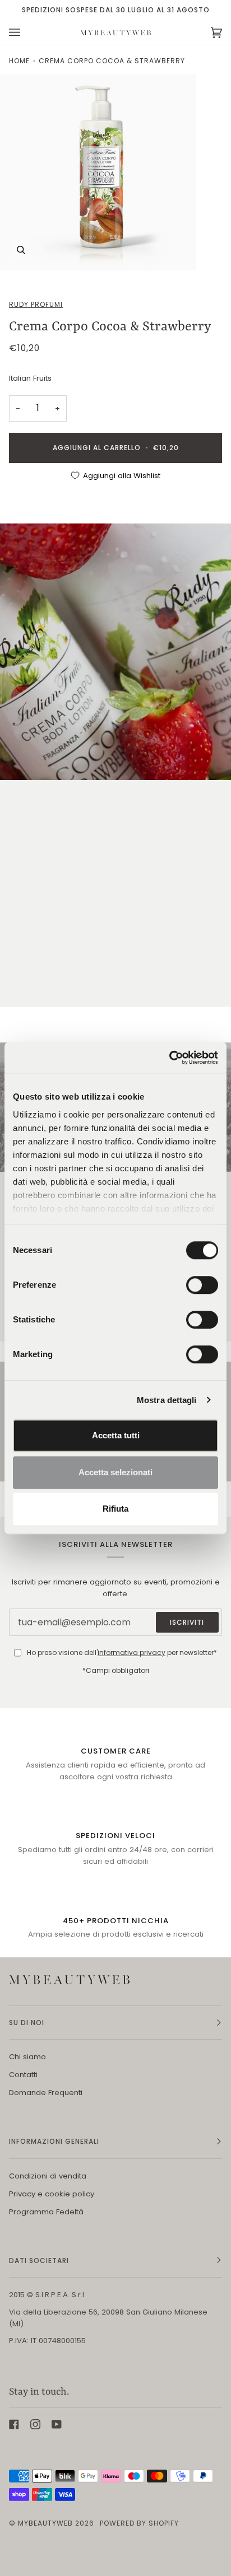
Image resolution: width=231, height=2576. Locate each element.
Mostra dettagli (167, 1400)
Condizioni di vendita (48, 2176)
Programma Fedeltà (46, 2212)
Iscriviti (187, 1622)
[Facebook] (14, 2424)
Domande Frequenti (46, 2093)
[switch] (202, 1285)
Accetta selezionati (115, 1472)
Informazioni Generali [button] (54, 2141)
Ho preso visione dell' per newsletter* (122, 1652)
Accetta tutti (116, 1435)
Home (19, 61)
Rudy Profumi (36, 304)
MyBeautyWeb (45, 2523)
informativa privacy (131, 1652)
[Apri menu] (26, 32)
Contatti (23, 2075)
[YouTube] (57, 2424)
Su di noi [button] (27, 2023)
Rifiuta (115, 1509)
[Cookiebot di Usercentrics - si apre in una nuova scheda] (169, 1058)
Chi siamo (27, 2057)
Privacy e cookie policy (52, 2194)
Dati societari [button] (39, 2261)
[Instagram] (35, 2424)
